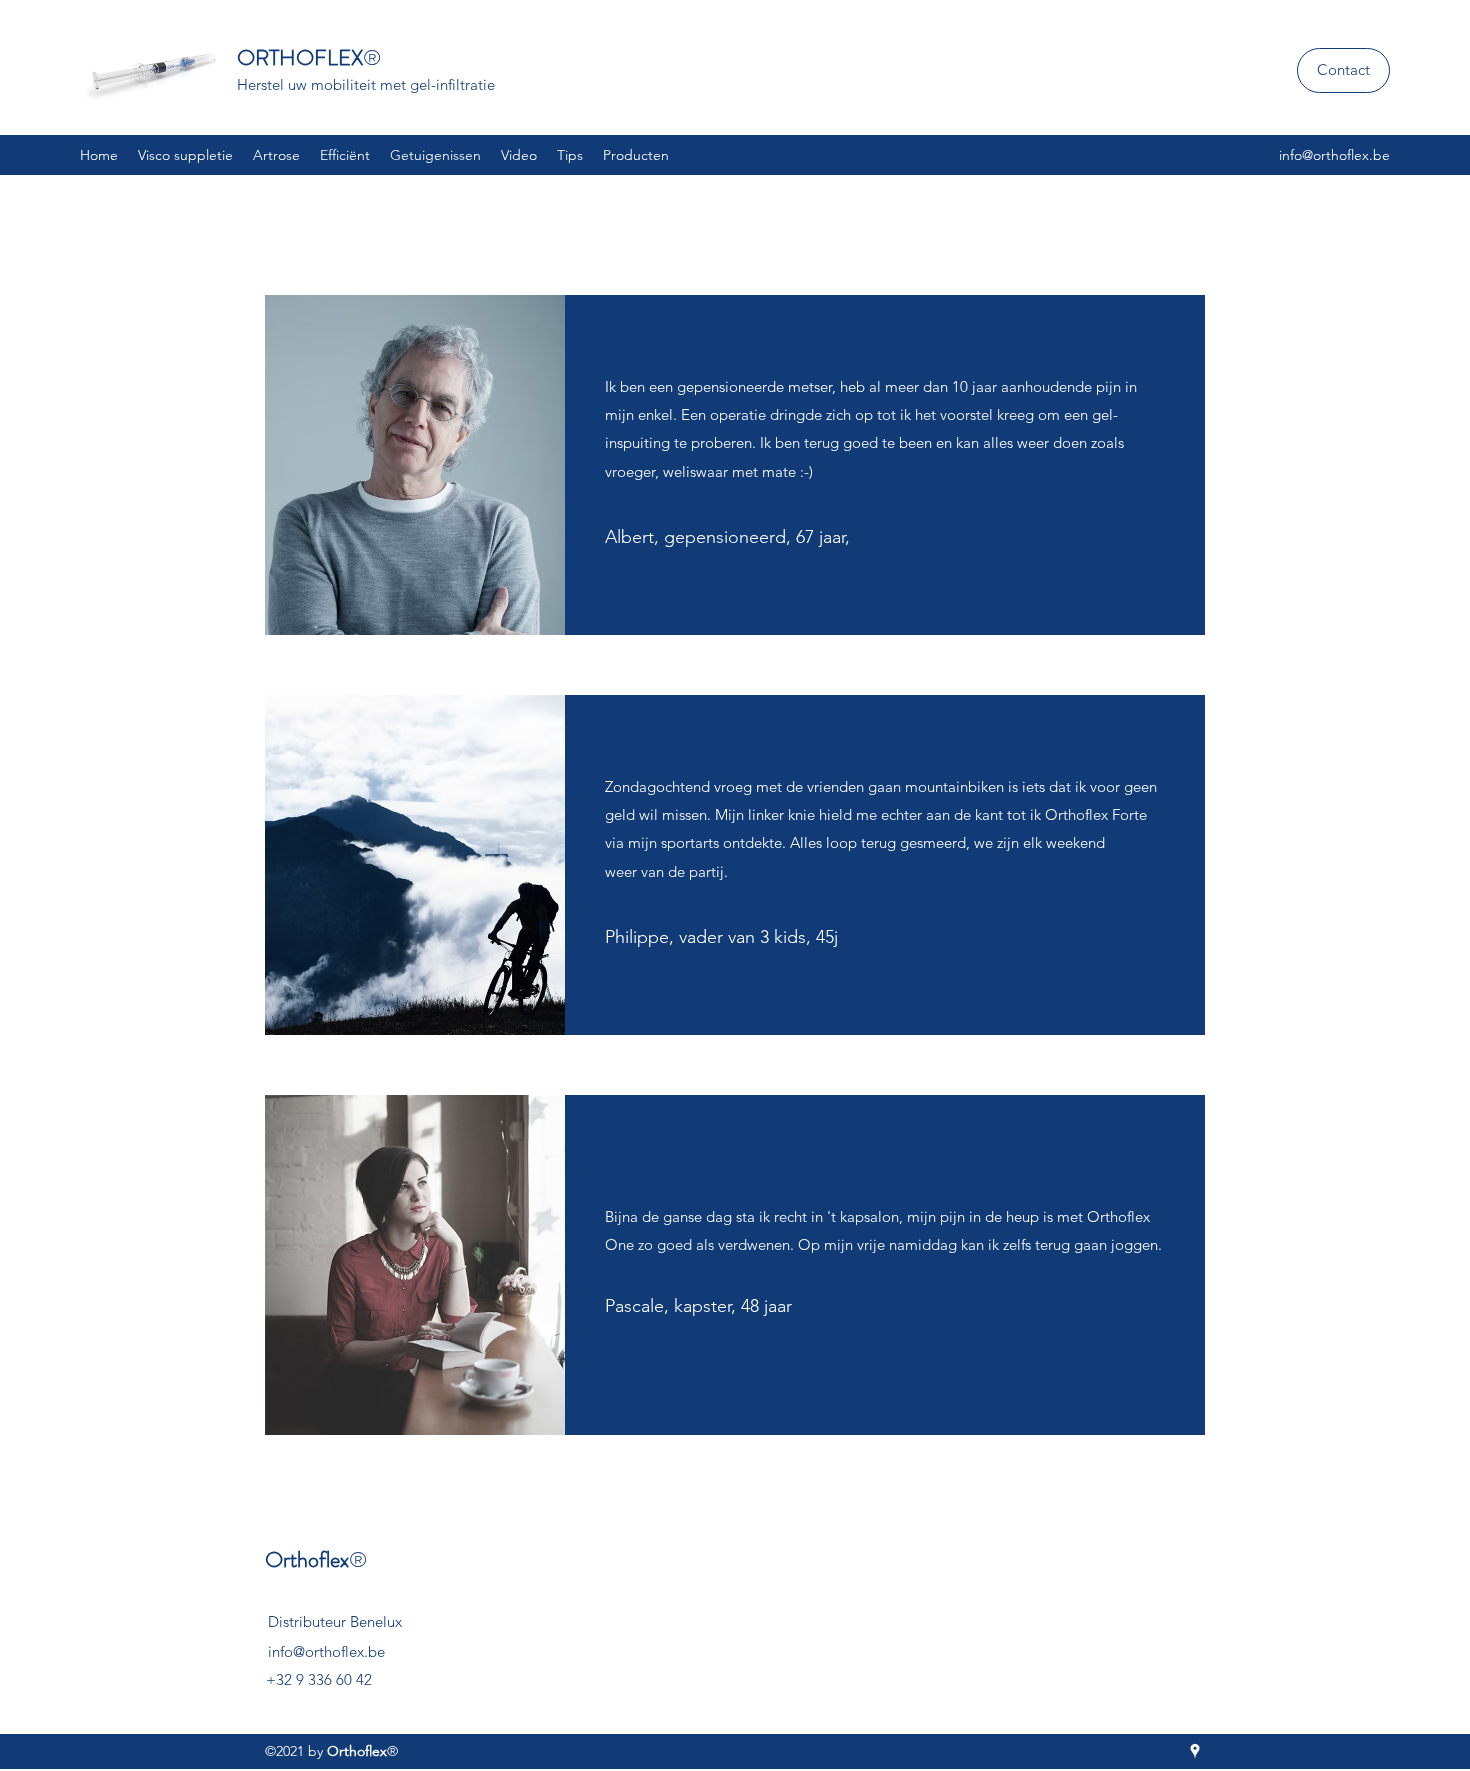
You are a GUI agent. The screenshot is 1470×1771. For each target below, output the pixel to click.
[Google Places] (1195, 1751)
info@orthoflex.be (1334, 155)
